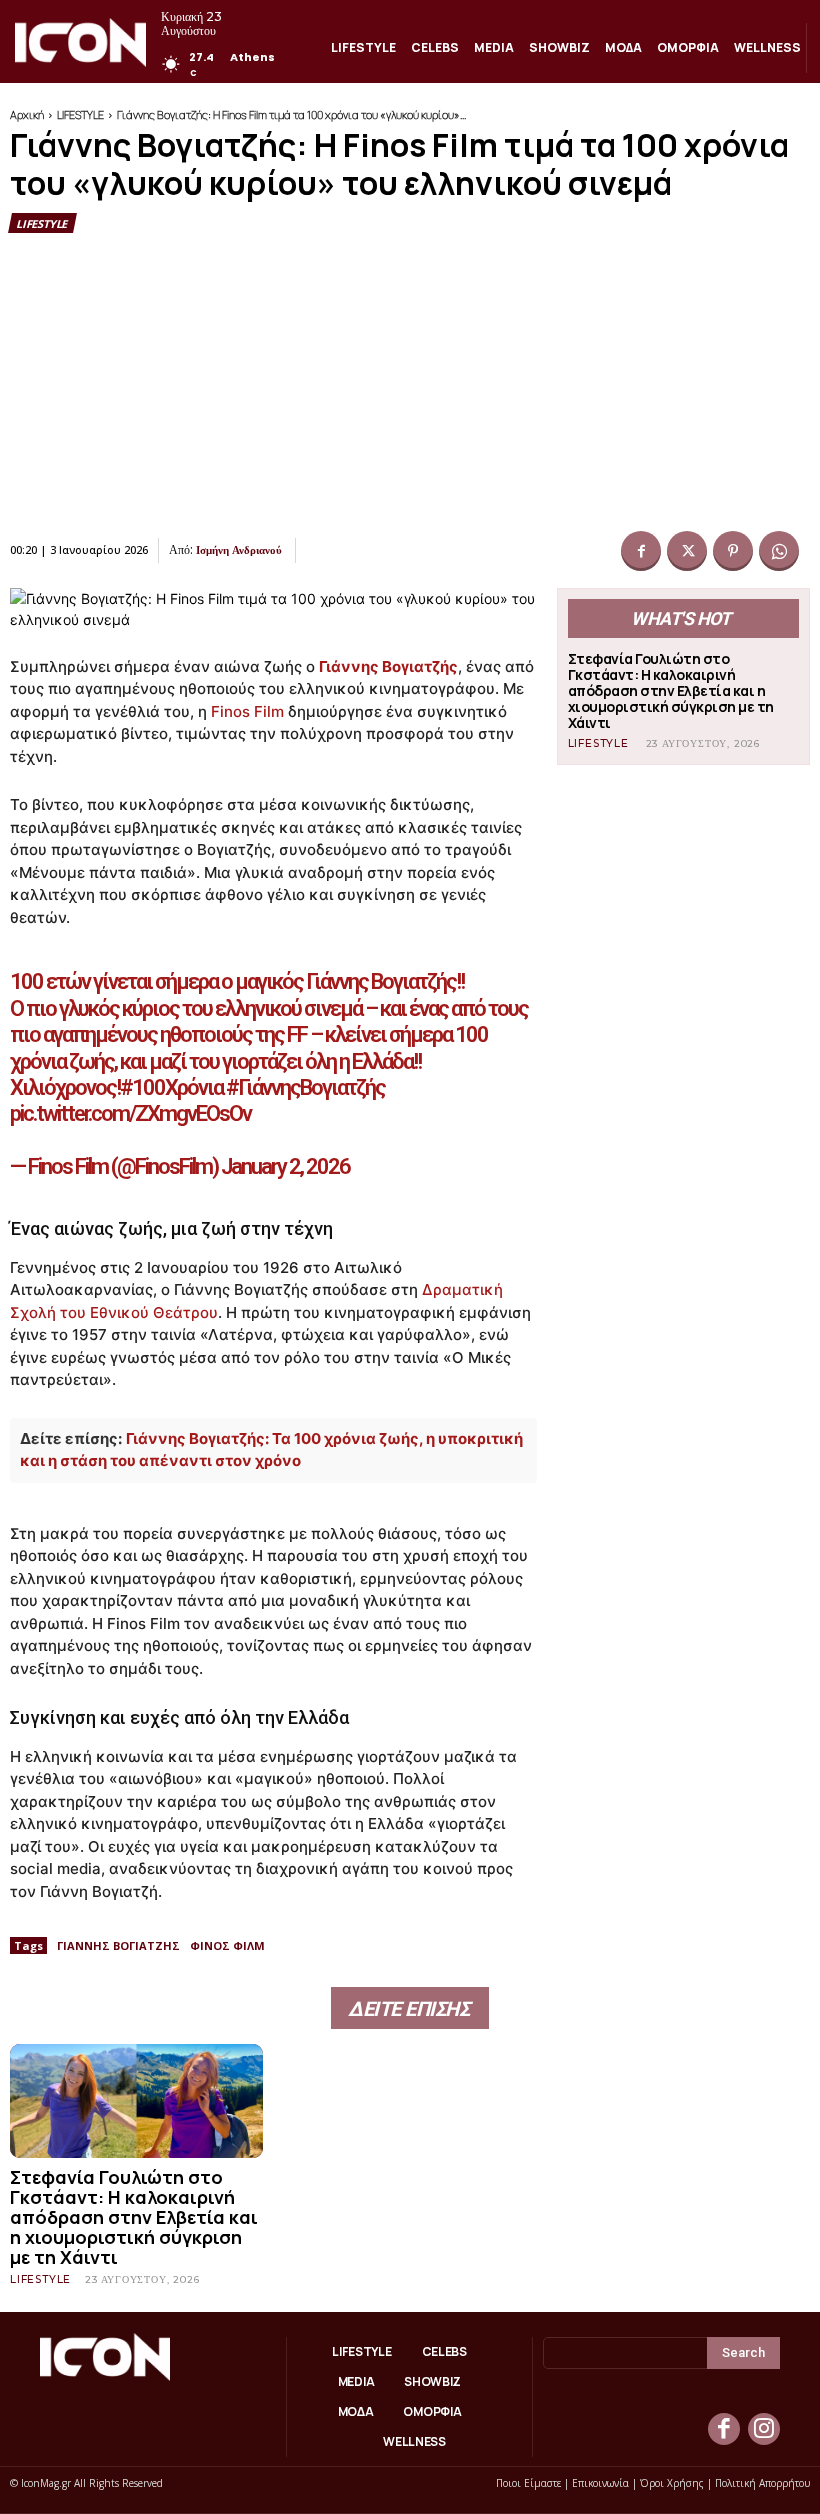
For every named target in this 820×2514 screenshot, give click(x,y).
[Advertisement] (410, 383)
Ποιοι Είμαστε (528, 2483)
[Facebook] (641, 551)
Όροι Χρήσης (672, 2483)
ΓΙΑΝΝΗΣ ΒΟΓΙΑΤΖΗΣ (118, 1945)
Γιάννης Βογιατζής (388, 666)
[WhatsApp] (779, 551)
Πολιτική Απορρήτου (762, 2483)
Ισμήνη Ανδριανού (239, 550)
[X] (687, 551)
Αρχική (27, 114)
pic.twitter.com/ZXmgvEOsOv (130, 1113)
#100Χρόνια (171, 1087)
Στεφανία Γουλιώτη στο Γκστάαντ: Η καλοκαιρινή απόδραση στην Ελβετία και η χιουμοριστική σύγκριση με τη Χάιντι (671, 690)
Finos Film (247, 711)
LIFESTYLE (80, 114)
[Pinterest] (733, 551)
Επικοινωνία (600, 2483)
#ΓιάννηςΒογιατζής (305, 1087)
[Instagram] (764, 2429)
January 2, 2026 (285, 1166)
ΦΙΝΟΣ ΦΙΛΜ (227, 1945)
